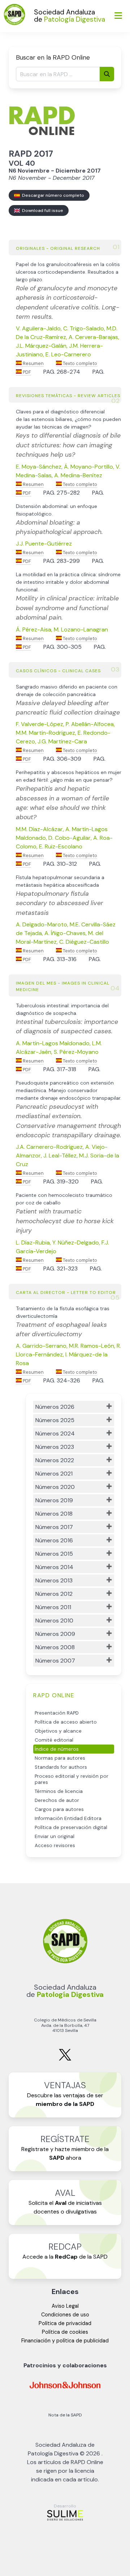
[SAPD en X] (65, 2059)
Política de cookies (65, 2332)
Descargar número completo (52, 195)
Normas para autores (60, 1758)
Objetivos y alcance (58, 1731)
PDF (26, 372)
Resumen (33, 363)
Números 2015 (54, 1554)
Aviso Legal (65, 2306)
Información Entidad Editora (68, 1818)
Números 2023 (55, 1447)
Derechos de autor (57, 1800)
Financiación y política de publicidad (65, 2341)
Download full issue (42, 210)
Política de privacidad (65, 2323)
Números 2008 (55, 1647)
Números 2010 (54, 1621)
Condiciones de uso (65, 2315)
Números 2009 (55, 1634)
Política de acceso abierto (66, 1722)
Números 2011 (53, 1607)
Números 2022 (55, 1460)
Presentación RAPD (57, 1713)
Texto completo (79, 363)
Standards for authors (61, 1767)
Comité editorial (54, 1740)
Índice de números (57, 1749)
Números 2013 (54, 1580)
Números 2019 (54, 1500)
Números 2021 (54, 1474)
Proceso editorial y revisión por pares (71, 1779)
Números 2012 (54, 1594)
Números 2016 (54, 1540)
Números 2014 (54, 1567)
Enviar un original (55, 1836)
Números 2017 (54, 1527)
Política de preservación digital (71, 1827)
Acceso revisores (55, 1845)
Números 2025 (55, 1420)
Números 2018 (54, 1514)
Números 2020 (55, 1487)
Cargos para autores (59, 1809)
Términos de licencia (59, 1791)
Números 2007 (55, 1661)
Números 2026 (55, 1407)
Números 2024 (55, 1433)
